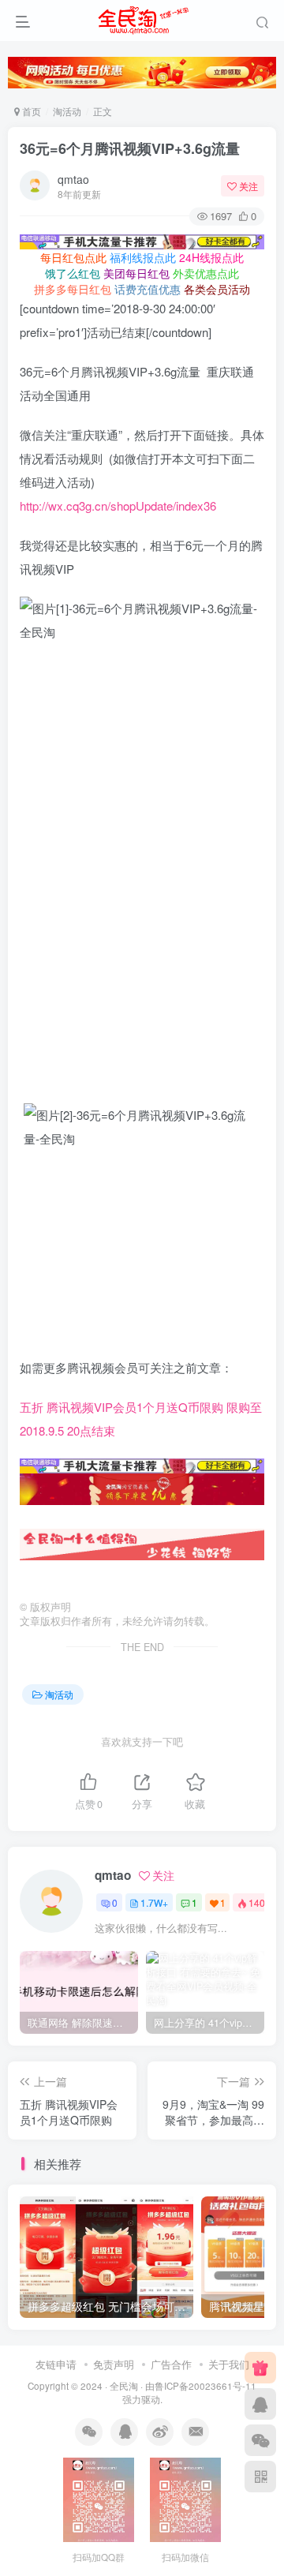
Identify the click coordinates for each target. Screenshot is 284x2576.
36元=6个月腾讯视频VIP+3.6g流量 (130, 148)
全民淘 (124, 2386)
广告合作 (171, 2364)
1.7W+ (154, 1902)
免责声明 (114, 2364)
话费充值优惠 (148, 289)
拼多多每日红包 (73, 289)
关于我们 (229, 2364)
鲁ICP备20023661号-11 (206, 2386)
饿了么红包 (73, 273)
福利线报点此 (143, 257)
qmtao (73, 179)
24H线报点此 (211, 257)
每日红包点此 (73, 257)
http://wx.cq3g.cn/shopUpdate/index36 (118, 505)
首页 (30, 111)
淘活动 (67, 111)
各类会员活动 (217, 289)
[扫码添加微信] (260, 2440)
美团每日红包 (136, 273)
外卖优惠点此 (206, 273)
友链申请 (56, 2364)
